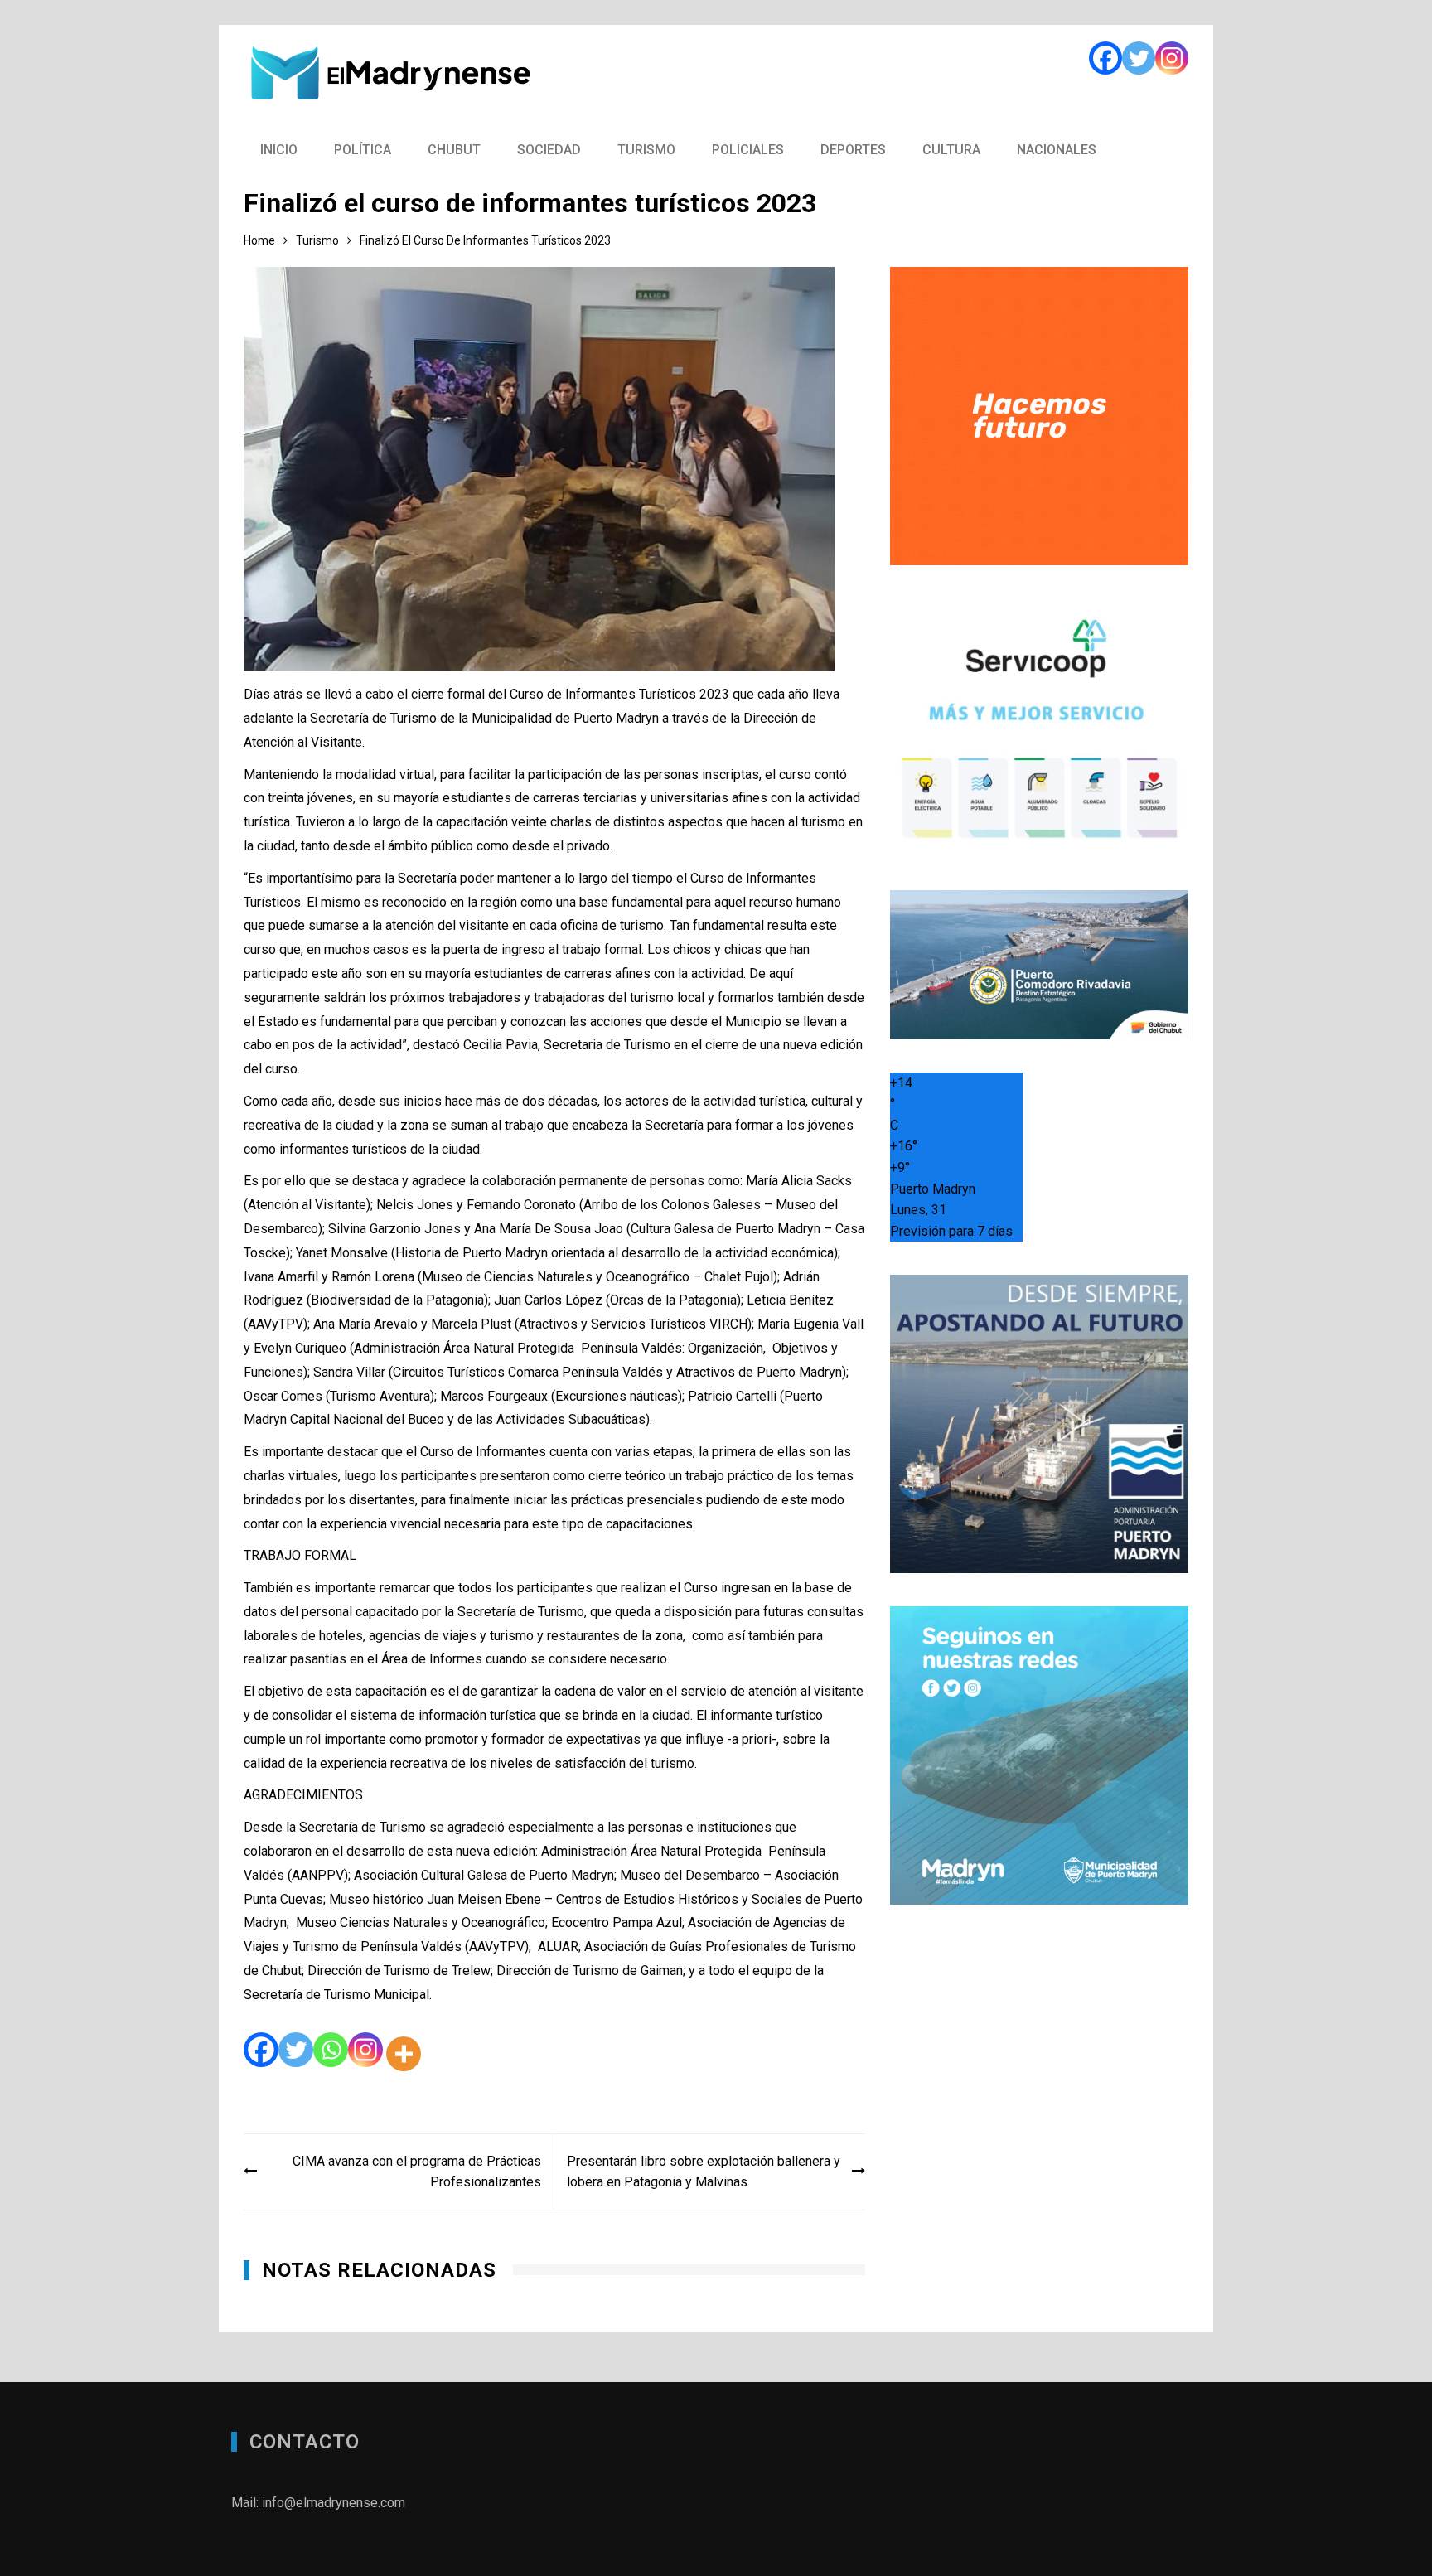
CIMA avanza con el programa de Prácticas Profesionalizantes (417, 2172)
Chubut (454, 150)
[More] (404, 2054)
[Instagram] (1172, 58)
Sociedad (549, 150)
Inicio (279, 150)
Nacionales (1057, 150)
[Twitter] (1139, 58)
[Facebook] (1105, 58)
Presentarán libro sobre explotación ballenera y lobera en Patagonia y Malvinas (704, 2172)
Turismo (646, 150)
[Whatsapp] (331, 2054)
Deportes (853, 150)
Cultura (951, 150)
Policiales (748, 150)
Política (363, 150)
